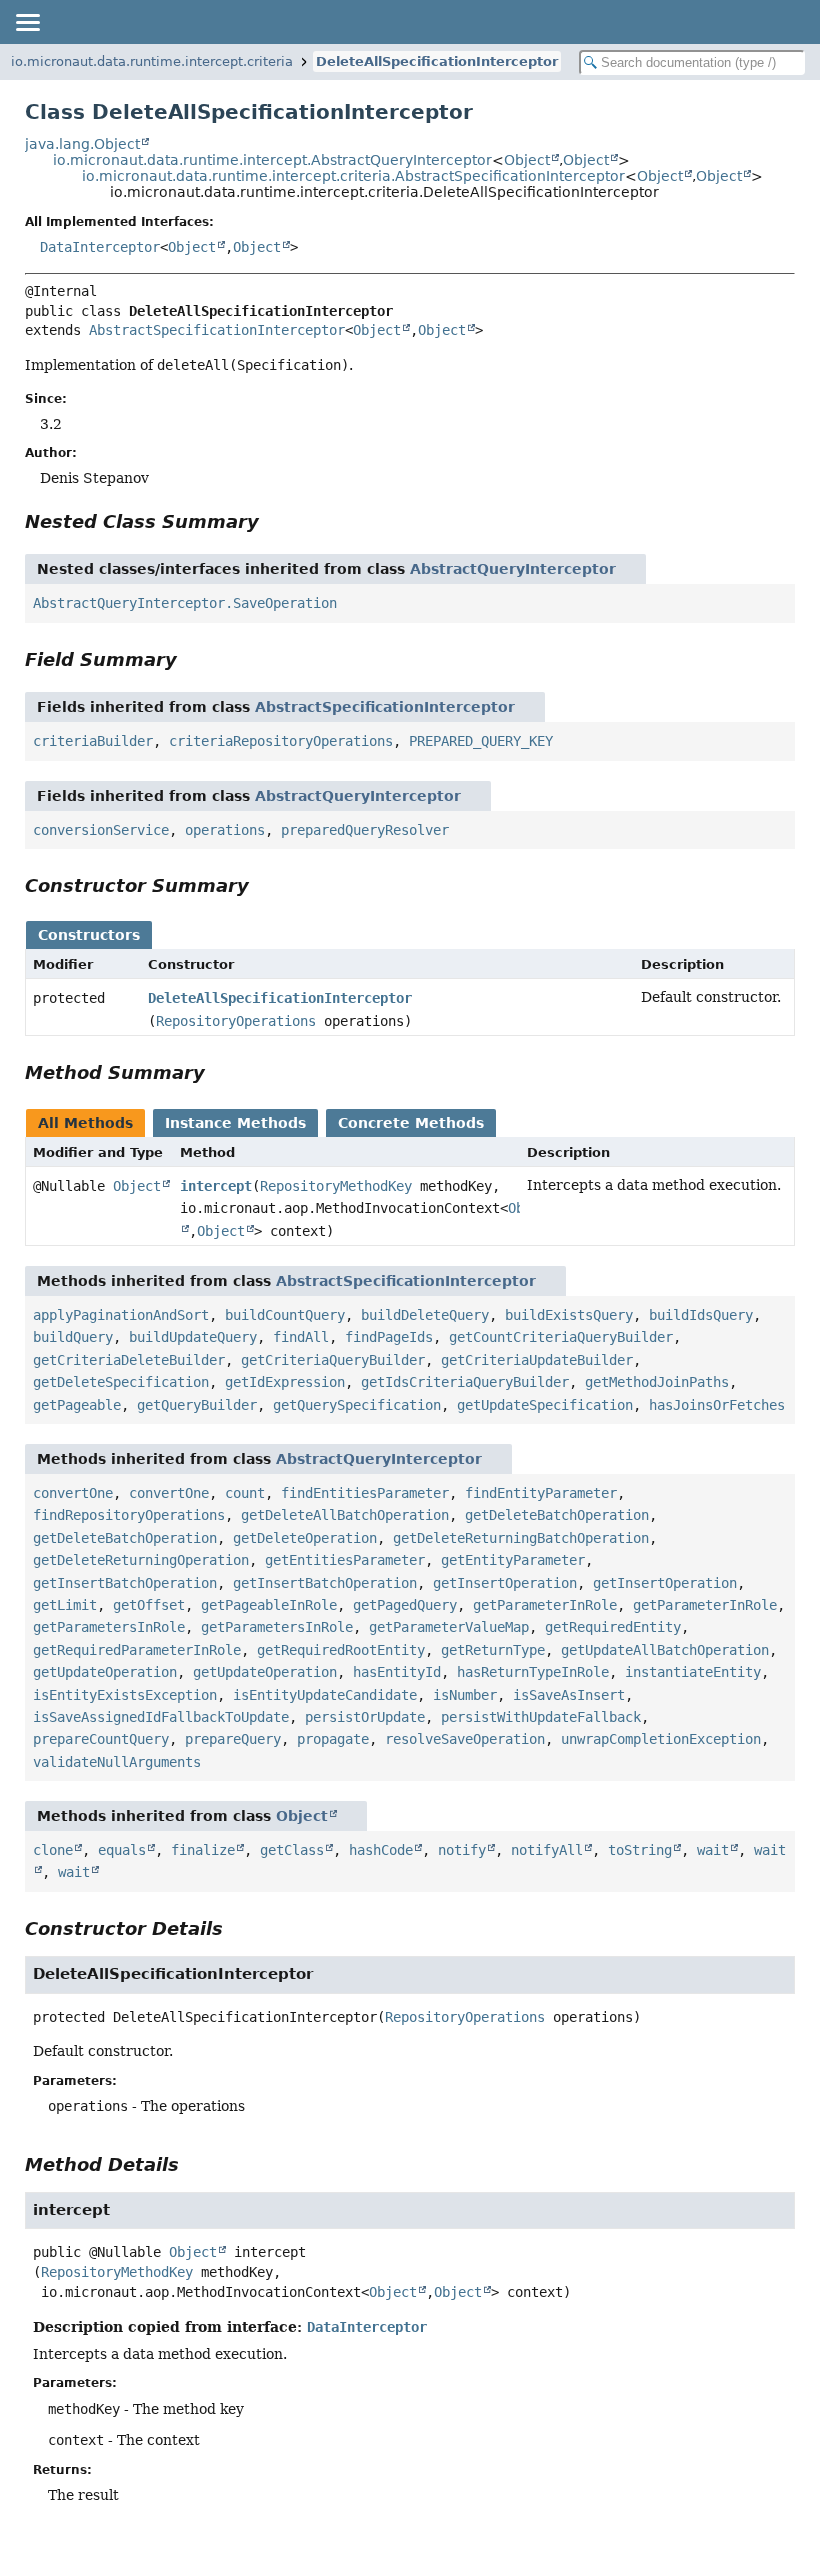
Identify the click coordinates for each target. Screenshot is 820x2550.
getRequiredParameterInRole (137, 1650)
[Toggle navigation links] (27, 22)
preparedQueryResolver (365, 830)
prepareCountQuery (101, 1739)
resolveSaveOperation (465, 1739)
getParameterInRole (545, 1605)
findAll (301, 1337)
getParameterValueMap (449, 1627)
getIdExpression (285, 1382)
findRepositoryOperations (129, 1515)
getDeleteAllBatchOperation (345, 1515)
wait (713, 1850)
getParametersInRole (109, 1627)
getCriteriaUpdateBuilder (537, 1360)
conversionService (101, 830)
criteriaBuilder (93, 741)
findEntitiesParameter (365, 1493)
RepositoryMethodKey (336, 1186)
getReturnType (493, 1650)
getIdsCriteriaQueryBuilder (465, 1382)
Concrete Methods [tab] (411, 1123)
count (245, 1493)
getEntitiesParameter (345, 1560)
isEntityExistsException (125, 1695)
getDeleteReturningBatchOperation (521, 1538)
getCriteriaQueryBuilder (333, 1360)
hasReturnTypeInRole (533, 1672)
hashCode (381, 1850)
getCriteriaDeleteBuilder (129, 1360)
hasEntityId (397, 1672)
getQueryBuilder (197, 1405)
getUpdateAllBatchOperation (665, 1650)
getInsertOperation (505, 1583)
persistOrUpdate (365, 1717)
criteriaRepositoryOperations (281, 741)
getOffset (149, 1605)
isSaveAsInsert (569, 1695)
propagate (333, 1739)
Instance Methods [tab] (235, 1123)
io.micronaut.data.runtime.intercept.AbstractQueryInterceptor (272, 160)
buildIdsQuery (701, 1315)
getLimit (65, 1605)
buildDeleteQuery (425, 1315)
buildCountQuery (285, 1315)
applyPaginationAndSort (121, 1315)
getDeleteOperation (305, 1538)
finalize (203, 1850)
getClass (292, 1850)
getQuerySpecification (357, 1405)
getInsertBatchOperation (125, 1583)
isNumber (465, 1695)
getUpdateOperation (105, 1672)
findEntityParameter (541, 1493)
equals (122, 1850)
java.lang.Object (82, 144)
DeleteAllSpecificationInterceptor (437, 61)
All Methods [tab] (85, 1123)
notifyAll (547, 1850)
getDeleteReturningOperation (141, 1560)
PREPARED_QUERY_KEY (481, 741)
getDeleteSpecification (121, 1382)
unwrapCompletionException (661, 1739)
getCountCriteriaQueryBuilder (561, 1337)
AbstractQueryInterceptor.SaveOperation (185, 603)
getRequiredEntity (613, 1627)
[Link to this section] (273, 521)
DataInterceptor (100, 247)
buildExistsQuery (569, 1315)
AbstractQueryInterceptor (513, 569)
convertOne (73, 1493)
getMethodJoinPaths (657, 1382)
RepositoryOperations (236, 1021)
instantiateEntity (693, 1672)
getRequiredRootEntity (341, 1650)
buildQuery (73, 1337)
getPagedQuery (405, 1605)
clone (53, 1850)
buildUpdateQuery (193, 1337)
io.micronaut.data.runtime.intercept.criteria (152, 61)
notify (462, 1850)
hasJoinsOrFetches (717, 1405)
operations (225, 830)
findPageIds (389, 1337)
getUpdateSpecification (545, 1405)
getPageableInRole (269, 1605)
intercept (216, 1186)
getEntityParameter (513, 1560)
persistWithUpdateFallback (541, 1717)
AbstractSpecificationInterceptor (217, 330)
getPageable (77, 1405)
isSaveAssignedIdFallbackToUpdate (161, 1717)
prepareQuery (233, 1739)
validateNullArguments (117, 1762)
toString (640, 1850)
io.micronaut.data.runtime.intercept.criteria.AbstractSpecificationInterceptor (353, 176)
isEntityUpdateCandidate (325, 1695)
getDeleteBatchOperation (557, 1515)
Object (527, 160)
